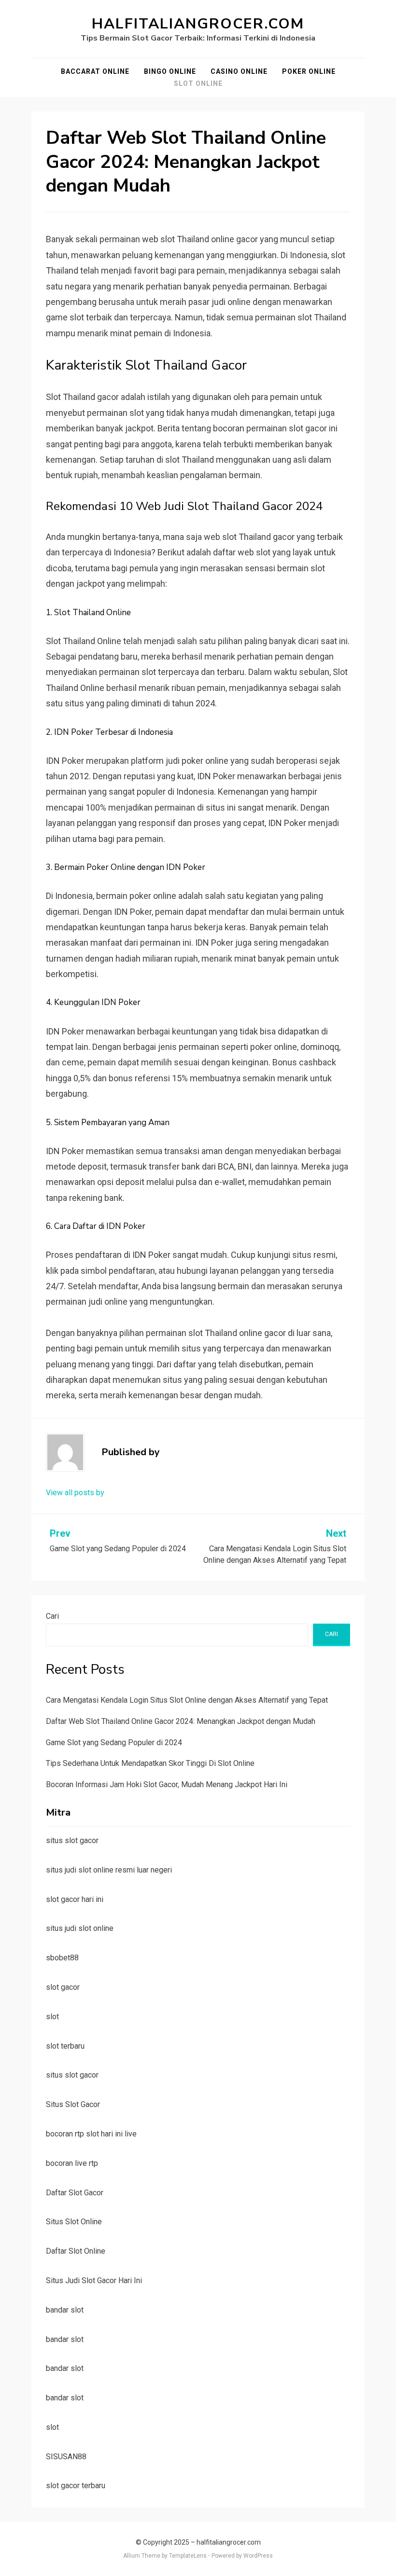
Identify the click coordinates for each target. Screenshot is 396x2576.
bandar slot (65, 2310)
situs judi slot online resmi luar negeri (109, 1870)
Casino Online (239, 71)
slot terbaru (65, 2046)
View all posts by (75, 1493)
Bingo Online (170, 71)
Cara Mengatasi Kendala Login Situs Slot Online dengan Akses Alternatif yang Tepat (187, 1700)
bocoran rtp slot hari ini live (91, 2134)
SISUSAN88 (66, 2457)
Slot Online (198, 83)
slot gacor (63, 1987)
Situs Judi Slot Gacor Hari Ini (94, 2280)
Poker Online (309, 71)
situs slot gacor (72, 1840)
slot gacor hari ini (75, 1899)
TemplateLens (188, 2556)
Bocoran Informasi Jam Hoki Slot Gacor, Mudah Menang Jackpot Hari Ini (167, 1784)
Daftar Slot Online (76, 2251)
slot (52, 2017)
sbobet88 (62, 1958)
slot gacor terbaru (76, 2486)
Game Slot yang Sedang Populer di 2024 (114, 1743)
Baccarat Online (95, 71)
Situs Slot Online (74, 2222)
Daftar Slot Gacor (75, 2193)
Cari (52, 1616)
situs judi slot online (80, 1928)
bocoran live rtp (72, 2163)
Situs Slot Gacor (73, 2104)
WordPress (258, 2556)
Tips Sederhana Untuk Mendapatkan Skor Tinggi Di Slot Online (150, 1763)
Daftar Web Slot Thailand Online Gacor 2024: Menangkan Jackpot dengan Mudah (181, 1721)
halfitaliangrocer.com (198, 24)
